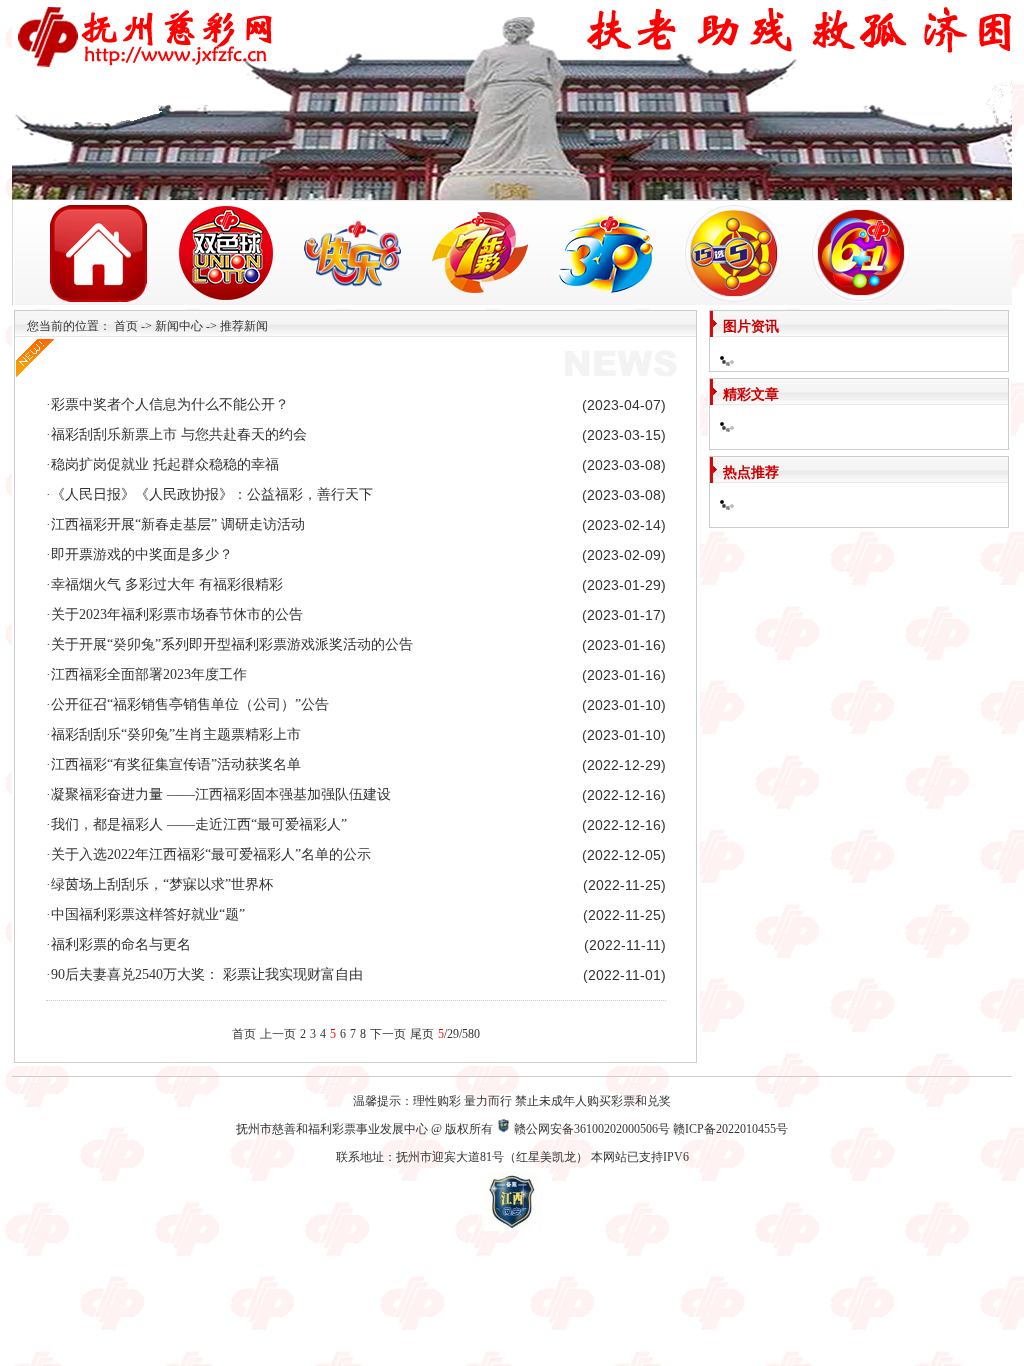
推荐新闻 (244, 326)
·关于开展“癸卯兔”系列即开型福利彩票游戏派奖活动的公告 (229, 644)
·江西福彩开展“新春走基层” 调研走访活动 (175, 524)
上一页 (278, 1034)
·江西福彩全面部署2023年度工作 (146, 674)
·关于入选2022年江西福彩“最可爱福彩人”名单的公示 (208, 854)
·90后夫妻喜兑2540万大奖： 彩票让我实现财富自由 (204, 974)
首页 (126, 326)
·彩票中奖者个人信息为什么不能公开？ (167, 404)
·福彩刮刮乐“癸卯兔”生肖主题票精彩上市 (173, 734)
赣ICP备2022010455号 (730, 1129)
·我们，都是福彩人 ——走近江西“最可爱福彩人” (196, 824)
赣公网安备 (544, 1129)
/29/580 (459, 1034)
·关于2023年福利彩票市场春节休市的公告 (174, 614)
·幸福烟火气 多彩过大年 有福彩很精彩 (164, 584)
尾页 (422, 1034)
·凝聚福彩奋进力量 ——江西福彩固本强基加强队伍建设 (218, 794)
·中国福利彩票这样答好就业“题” (145, 914)
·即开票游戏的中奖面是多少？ (139, 554)
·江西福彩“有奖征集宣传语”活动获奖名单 (173, 764)
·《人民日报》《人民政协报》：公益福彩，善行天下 (209, 494)
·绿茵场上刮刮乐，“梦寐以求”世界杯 (159, 884)
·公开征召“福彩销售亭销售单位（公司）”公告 (187, 704)
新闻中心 (179, 326)
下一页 (388, 1034)
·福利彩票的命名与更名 (118, 944)
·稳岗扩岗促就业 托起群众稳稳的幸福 (162, 464)
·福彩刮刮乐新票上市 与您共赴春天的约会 (176, 434)
